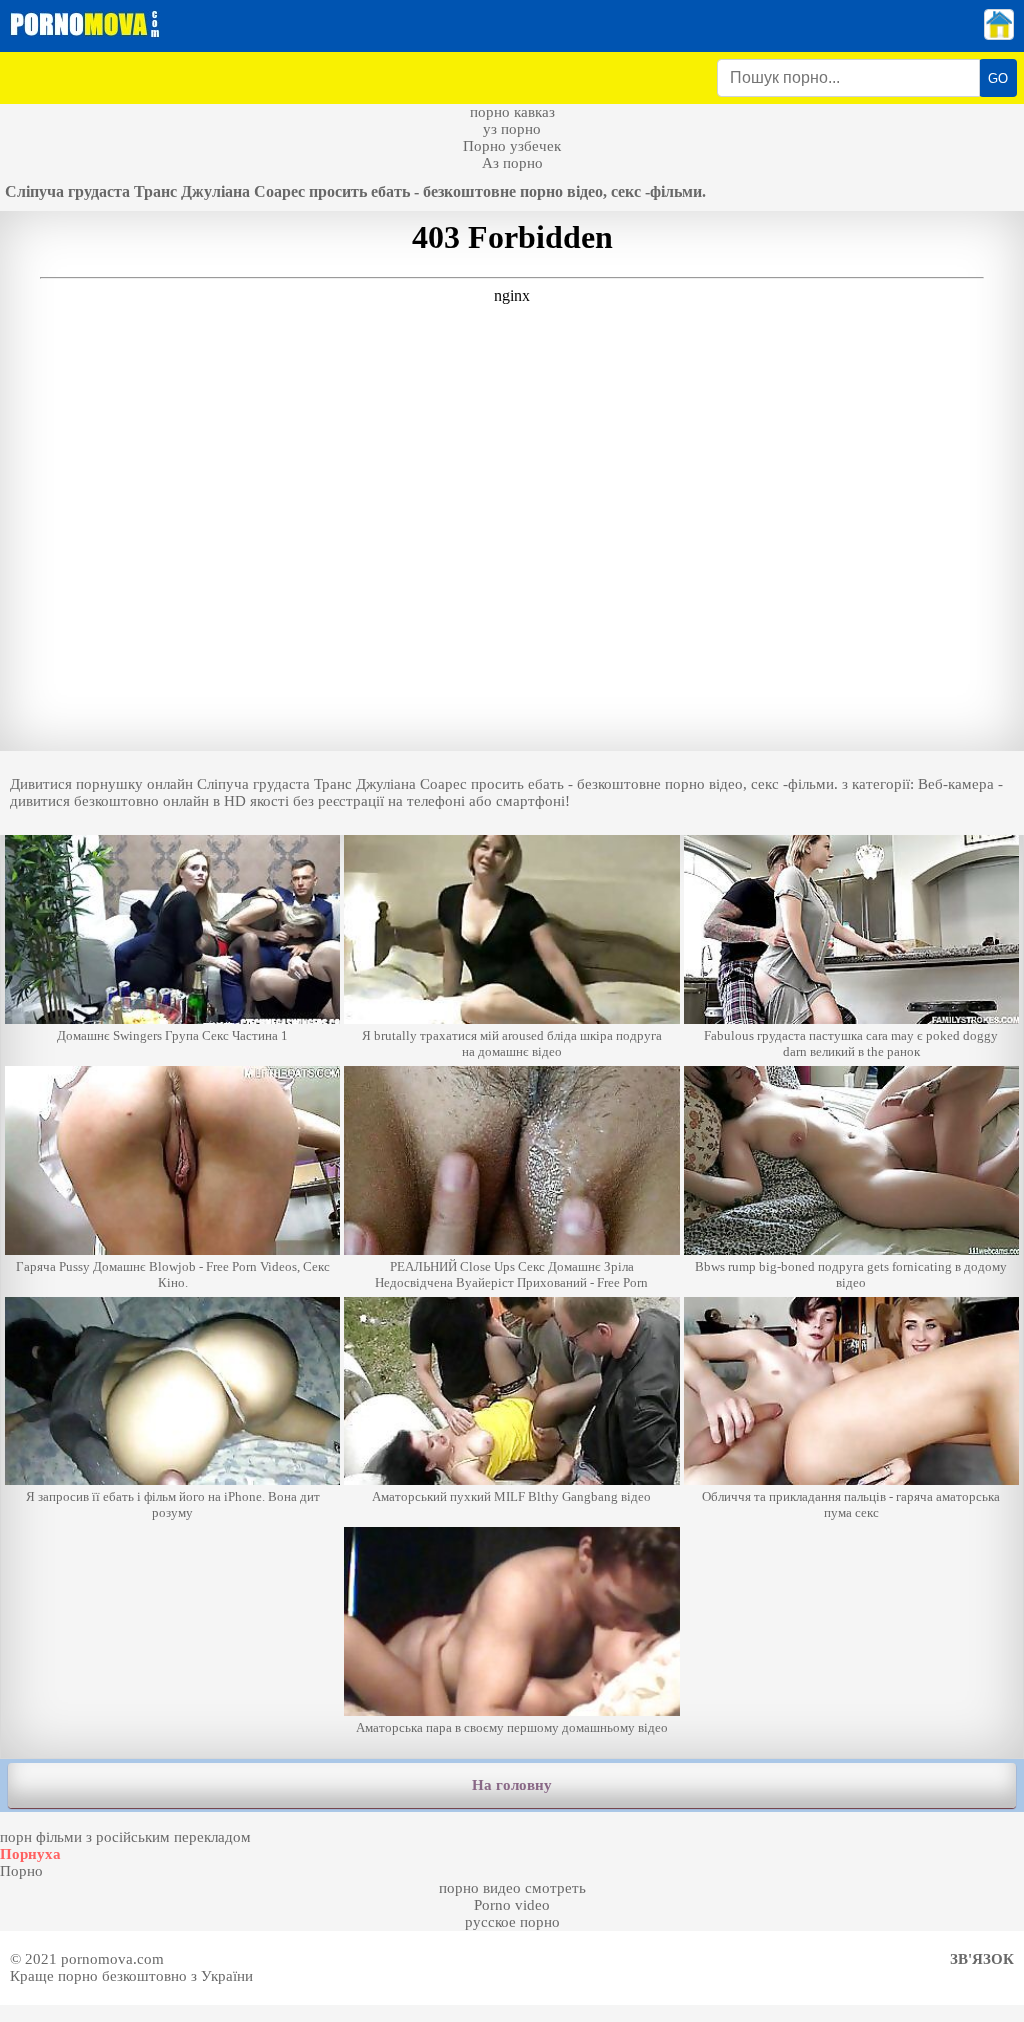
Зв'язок (982, 1959)
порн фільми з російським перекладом (125, 1837)
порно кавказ (512, 112)
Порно (21, 1871)
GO (998, 78)
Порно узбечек (512, 146)
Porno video (512, 1905)
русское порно (512, 1922)
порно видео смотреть (512, 1888)
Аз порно (512, 163)
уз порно (512, 129)
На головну (512, 1785)
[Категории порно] (999, 35)
